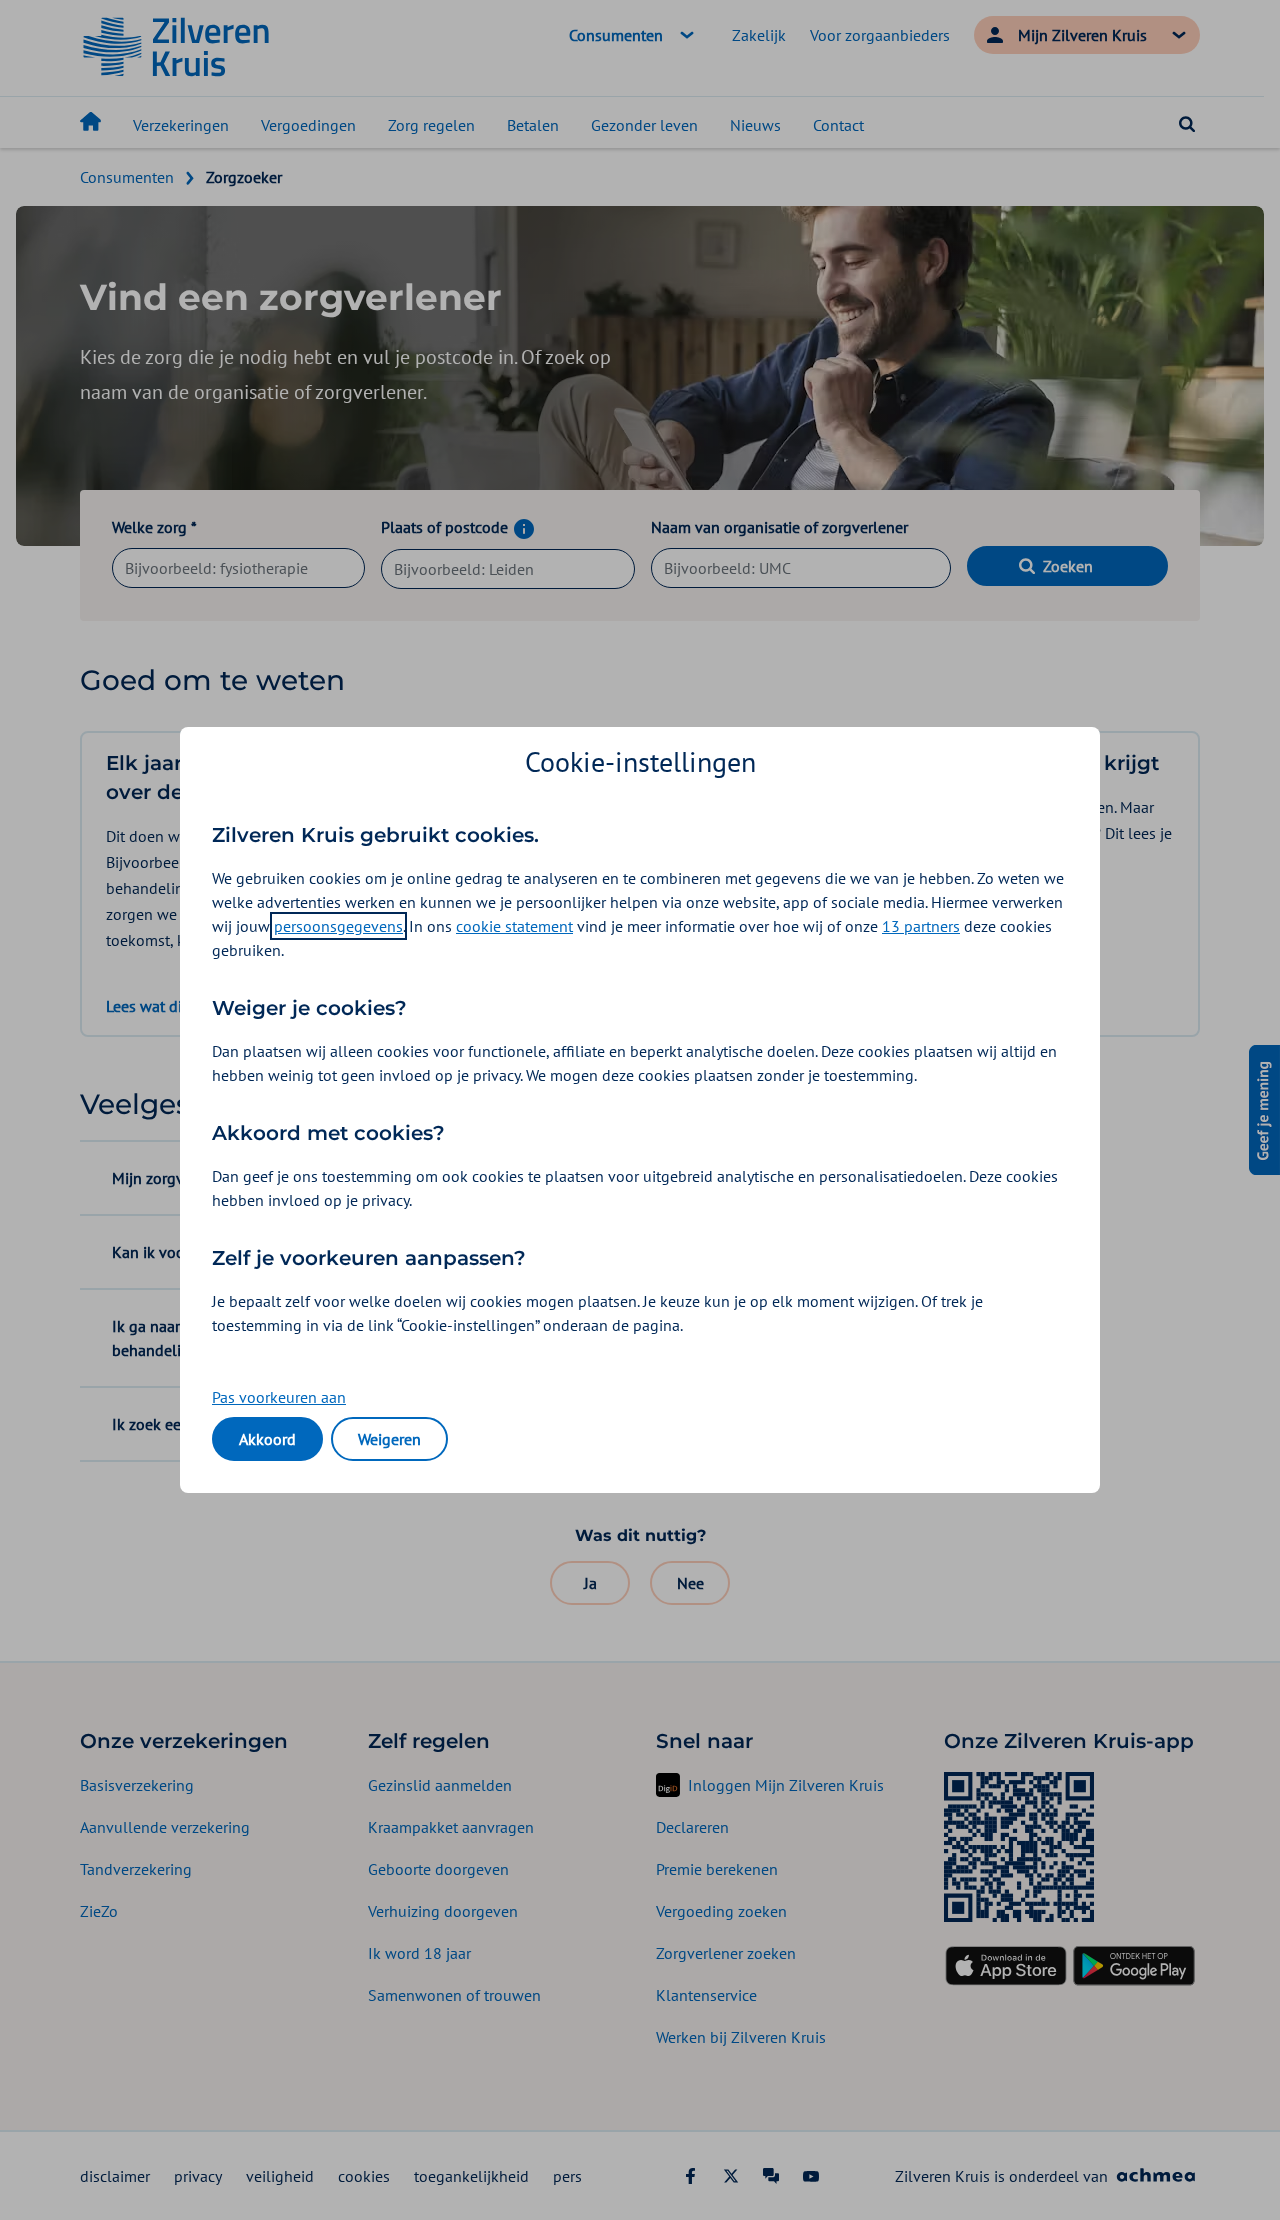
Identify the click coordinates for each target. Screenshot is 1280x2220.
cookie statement (514, 926)
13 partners (921, 926)
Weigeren (389, 1439)
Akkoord (267, 1439)
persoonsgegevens (338, 926)
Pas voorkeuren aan (279, 1397)
